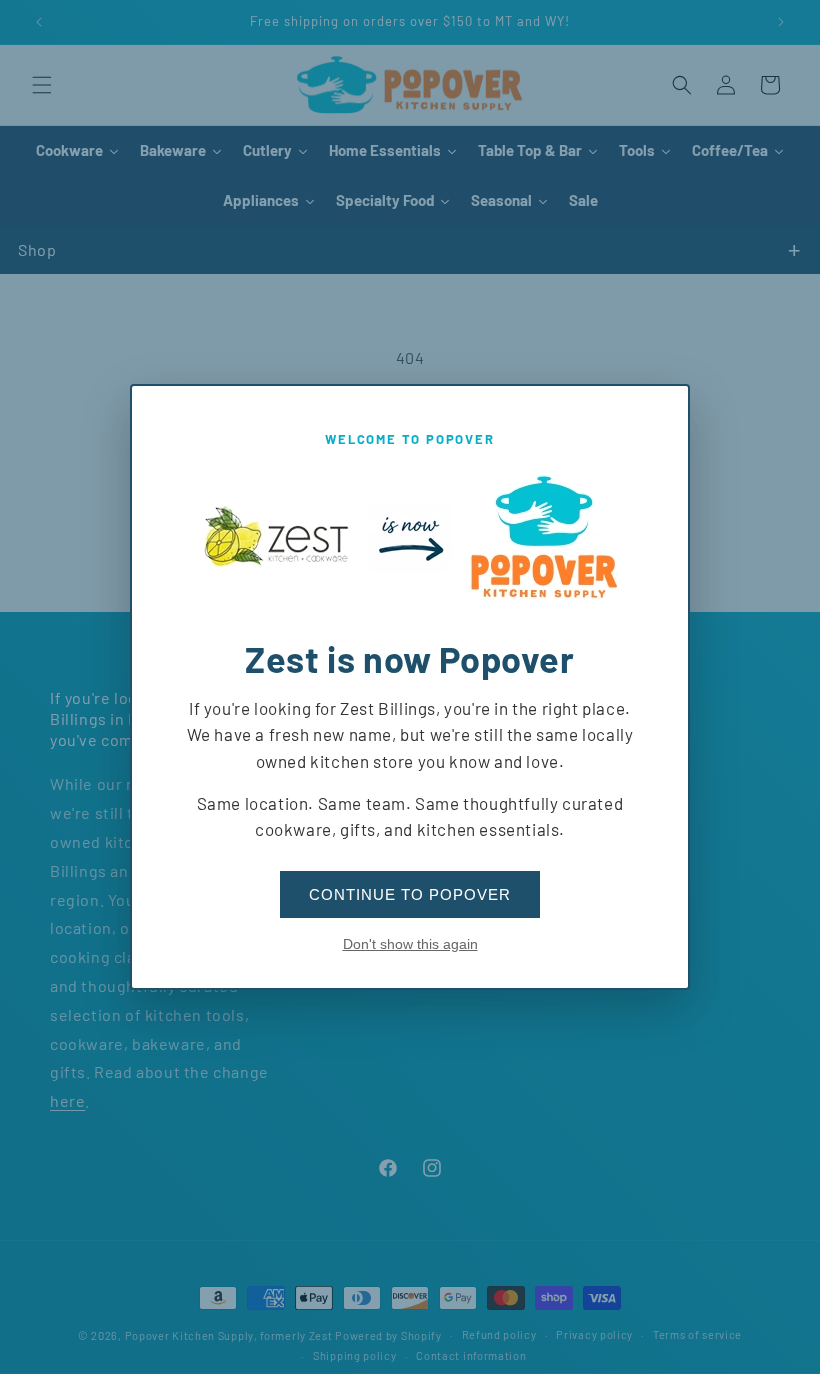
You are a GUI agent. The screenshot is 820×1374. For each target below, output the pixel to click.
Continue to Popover (410, 894)
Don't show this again (410, 944)
